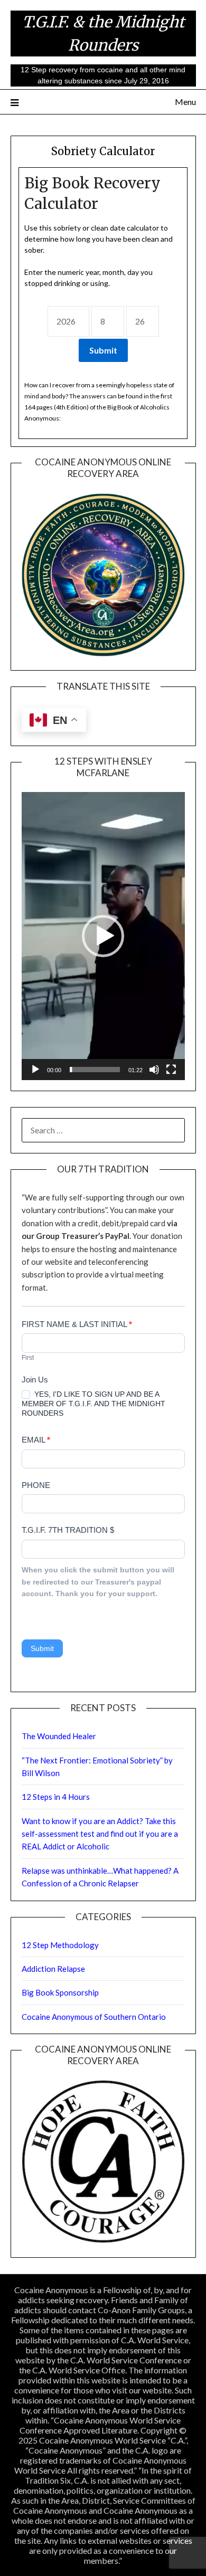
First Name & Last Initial (77, 1324)
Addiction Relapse (53, 1969)
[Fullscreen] (171, 1070)
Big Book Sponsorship (60, 1992)
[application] (103, 936)
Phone (36, 1485)
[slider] (95, 1070)
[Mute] (154, 1070)
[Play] (35, 1070)
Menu (185, 102)
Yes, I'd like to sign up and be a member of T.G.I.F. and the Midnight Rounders (93, 1404)
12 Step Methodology (60, 1945)
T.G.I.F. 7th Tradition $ (68, 1530)
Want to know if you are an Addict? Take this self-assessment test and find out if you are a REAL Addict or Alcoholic (100, 1834)
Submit (42, 1648)
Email (36, 1440)
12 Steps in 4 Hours (56, 1797)
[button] (103, 936)
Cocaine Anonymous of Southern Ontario (94, 2017)
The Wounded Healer (59, 1736)
